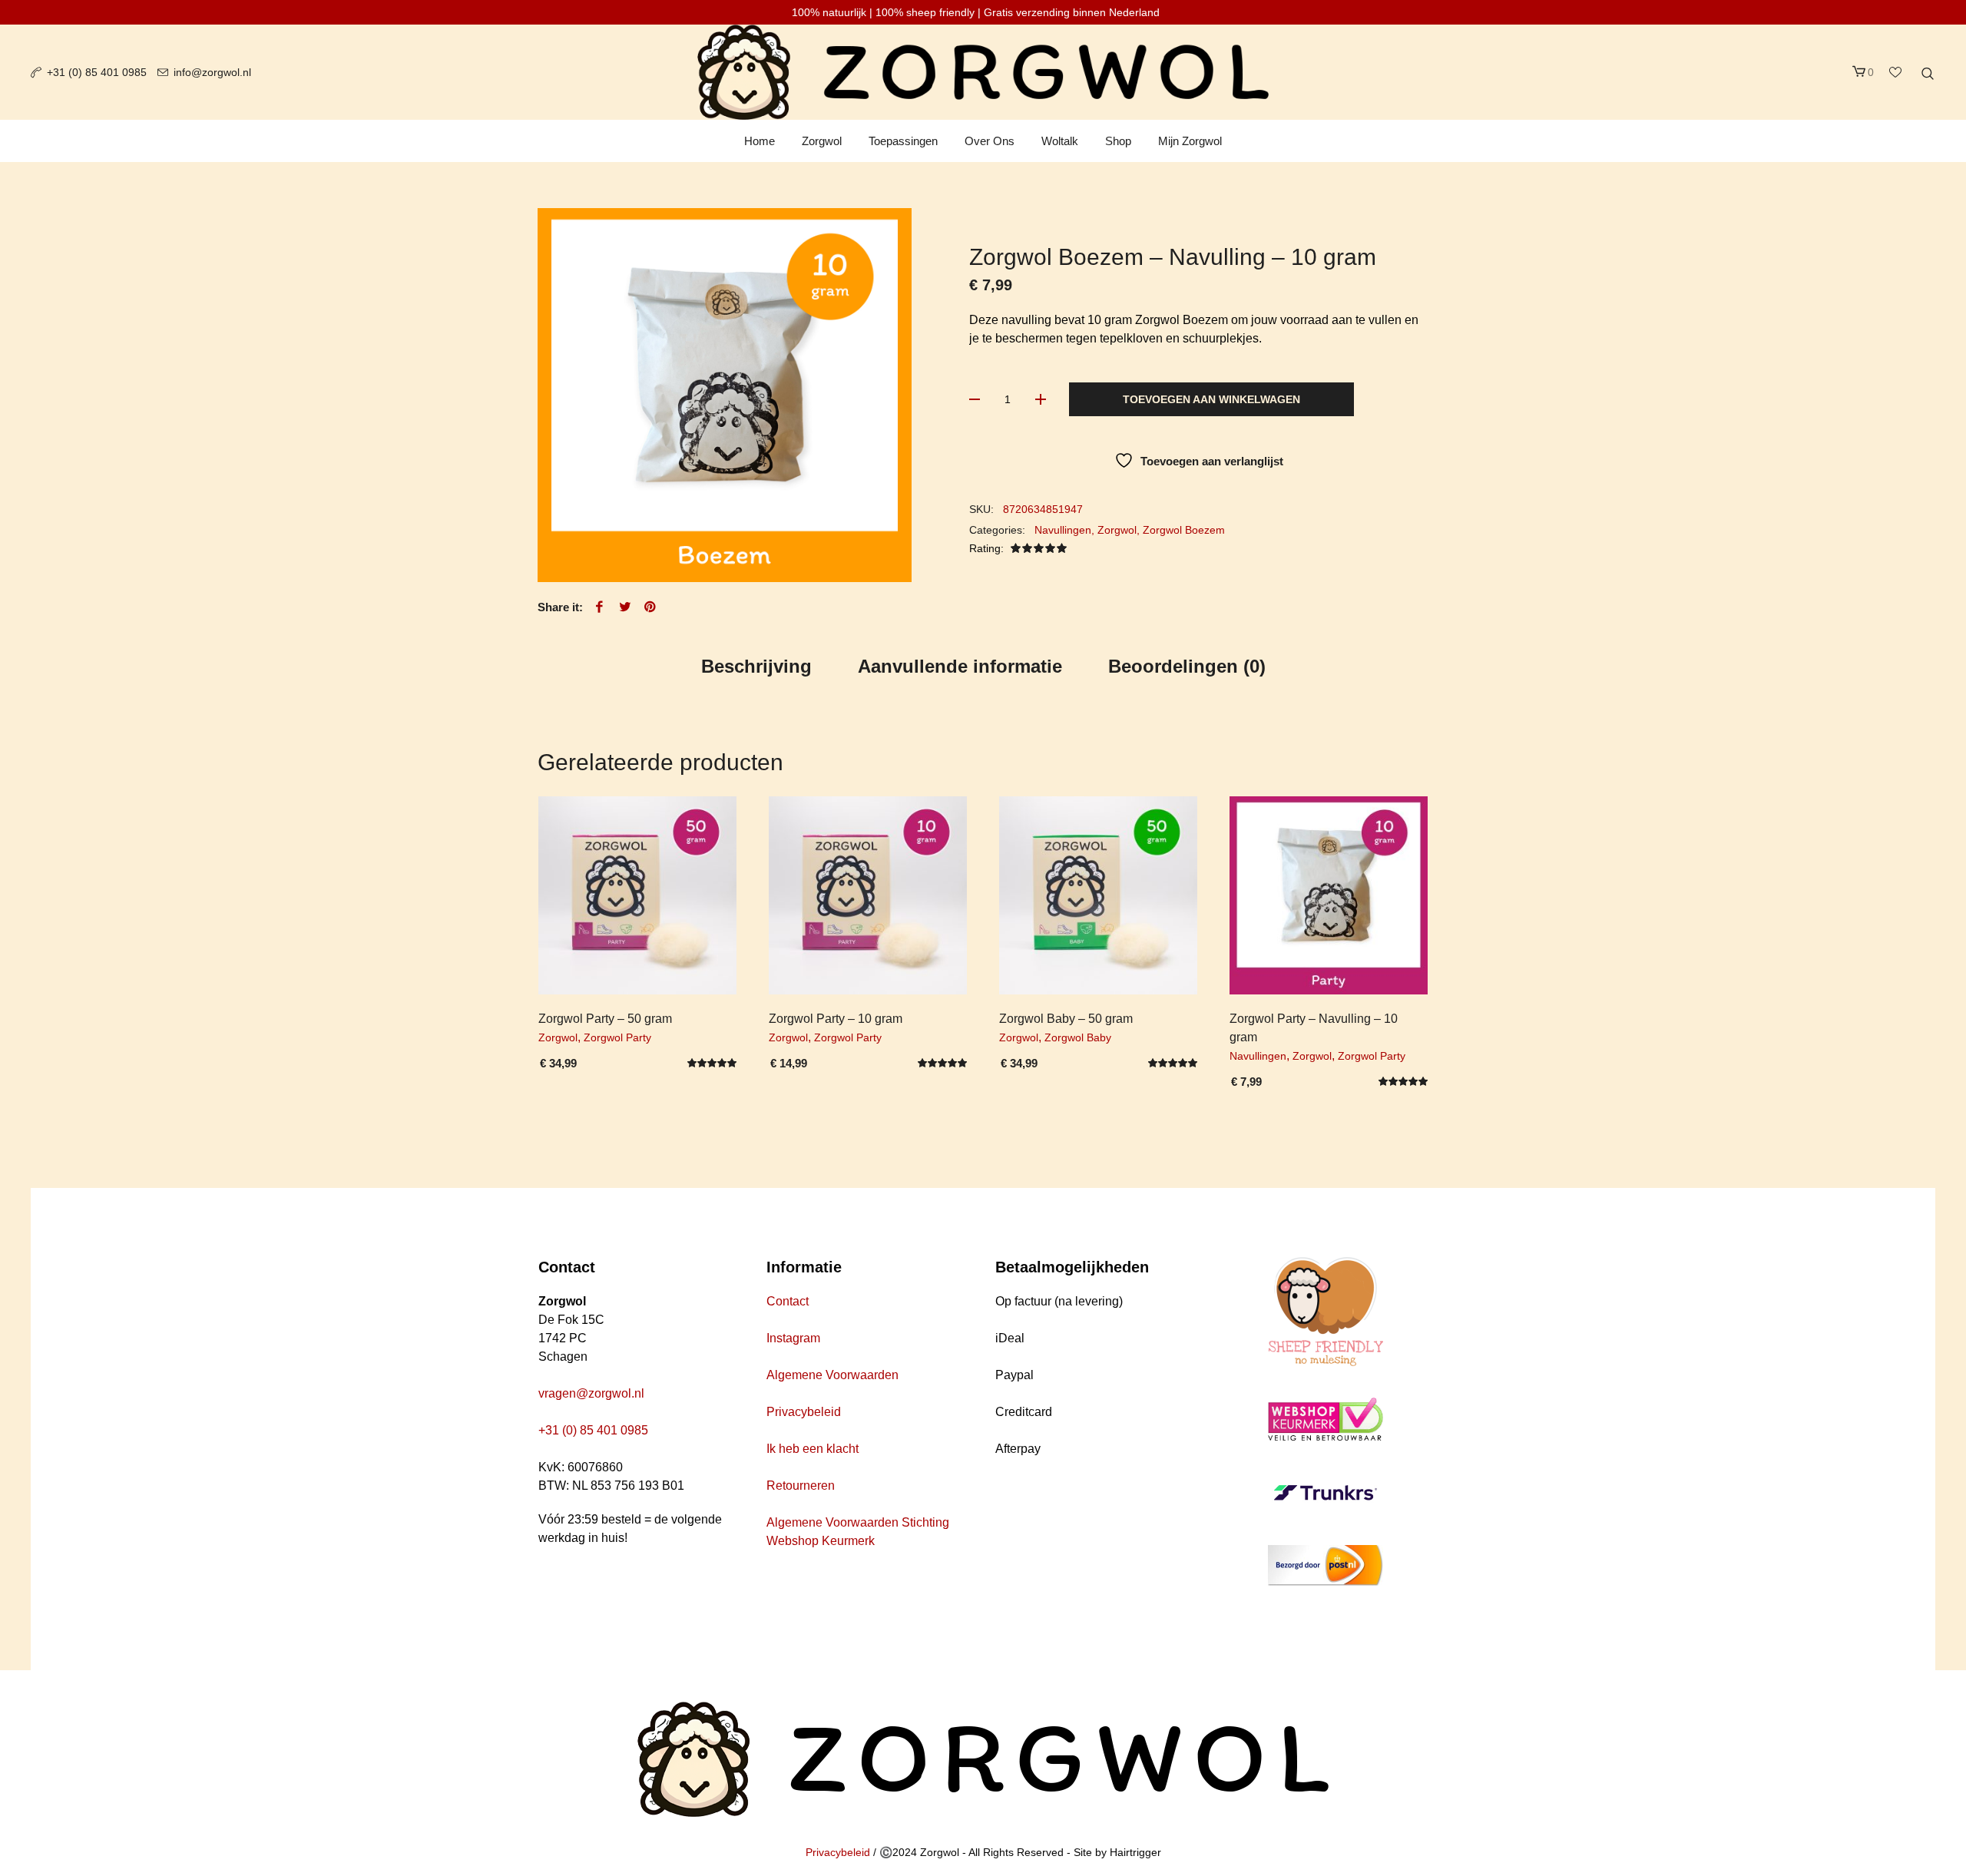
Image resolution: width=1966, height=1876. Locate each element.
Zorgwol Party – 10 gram (836, 1019)
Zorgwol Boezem (1184, 530)
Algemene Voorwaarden (832, 1375)
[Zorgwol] (983, 1759)
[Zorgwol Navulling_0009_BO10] (725, 395)
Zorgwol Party (617, 1037)
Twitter (625, 607)
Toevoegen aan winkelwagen (1211, 399)
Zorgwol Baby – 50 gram (1066, 1019)
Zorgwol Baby (1078, 1037)
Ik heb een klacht (813, 1449)
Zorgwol (1117, 530)
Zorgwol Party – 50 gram (605, 1019)
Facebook (600, 607)
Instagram (793, 1338)
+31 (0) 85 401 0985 (97, 72)
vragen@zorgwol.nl (591, 1393)
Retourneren (801, 1486)
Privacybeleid (804, 1412)
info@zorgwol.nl (212, 72)
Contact (788, 1301)
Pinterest (650, 607)
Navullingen (1063, 530)
